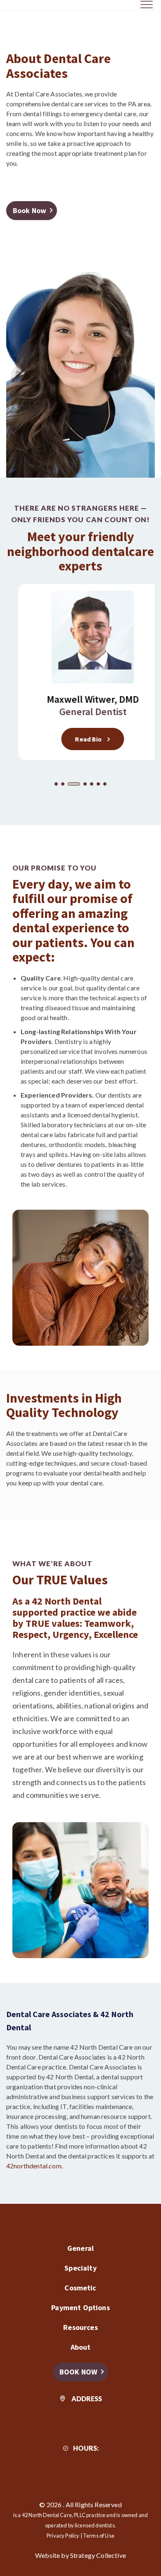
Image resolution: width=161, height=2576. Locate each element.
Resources (80, 2327)
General (80, 2248)
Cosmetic (80, 2288)
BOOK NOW (78, 2372)
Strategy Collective (98, 2555)
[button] (56, 784)
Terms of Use (99, 2536)
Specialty (80, 2268)
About (81, 2347)
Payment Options (80, 2307)
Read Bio (76, 739)
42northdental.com (34, 2166)
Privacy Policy (63, 2536)
